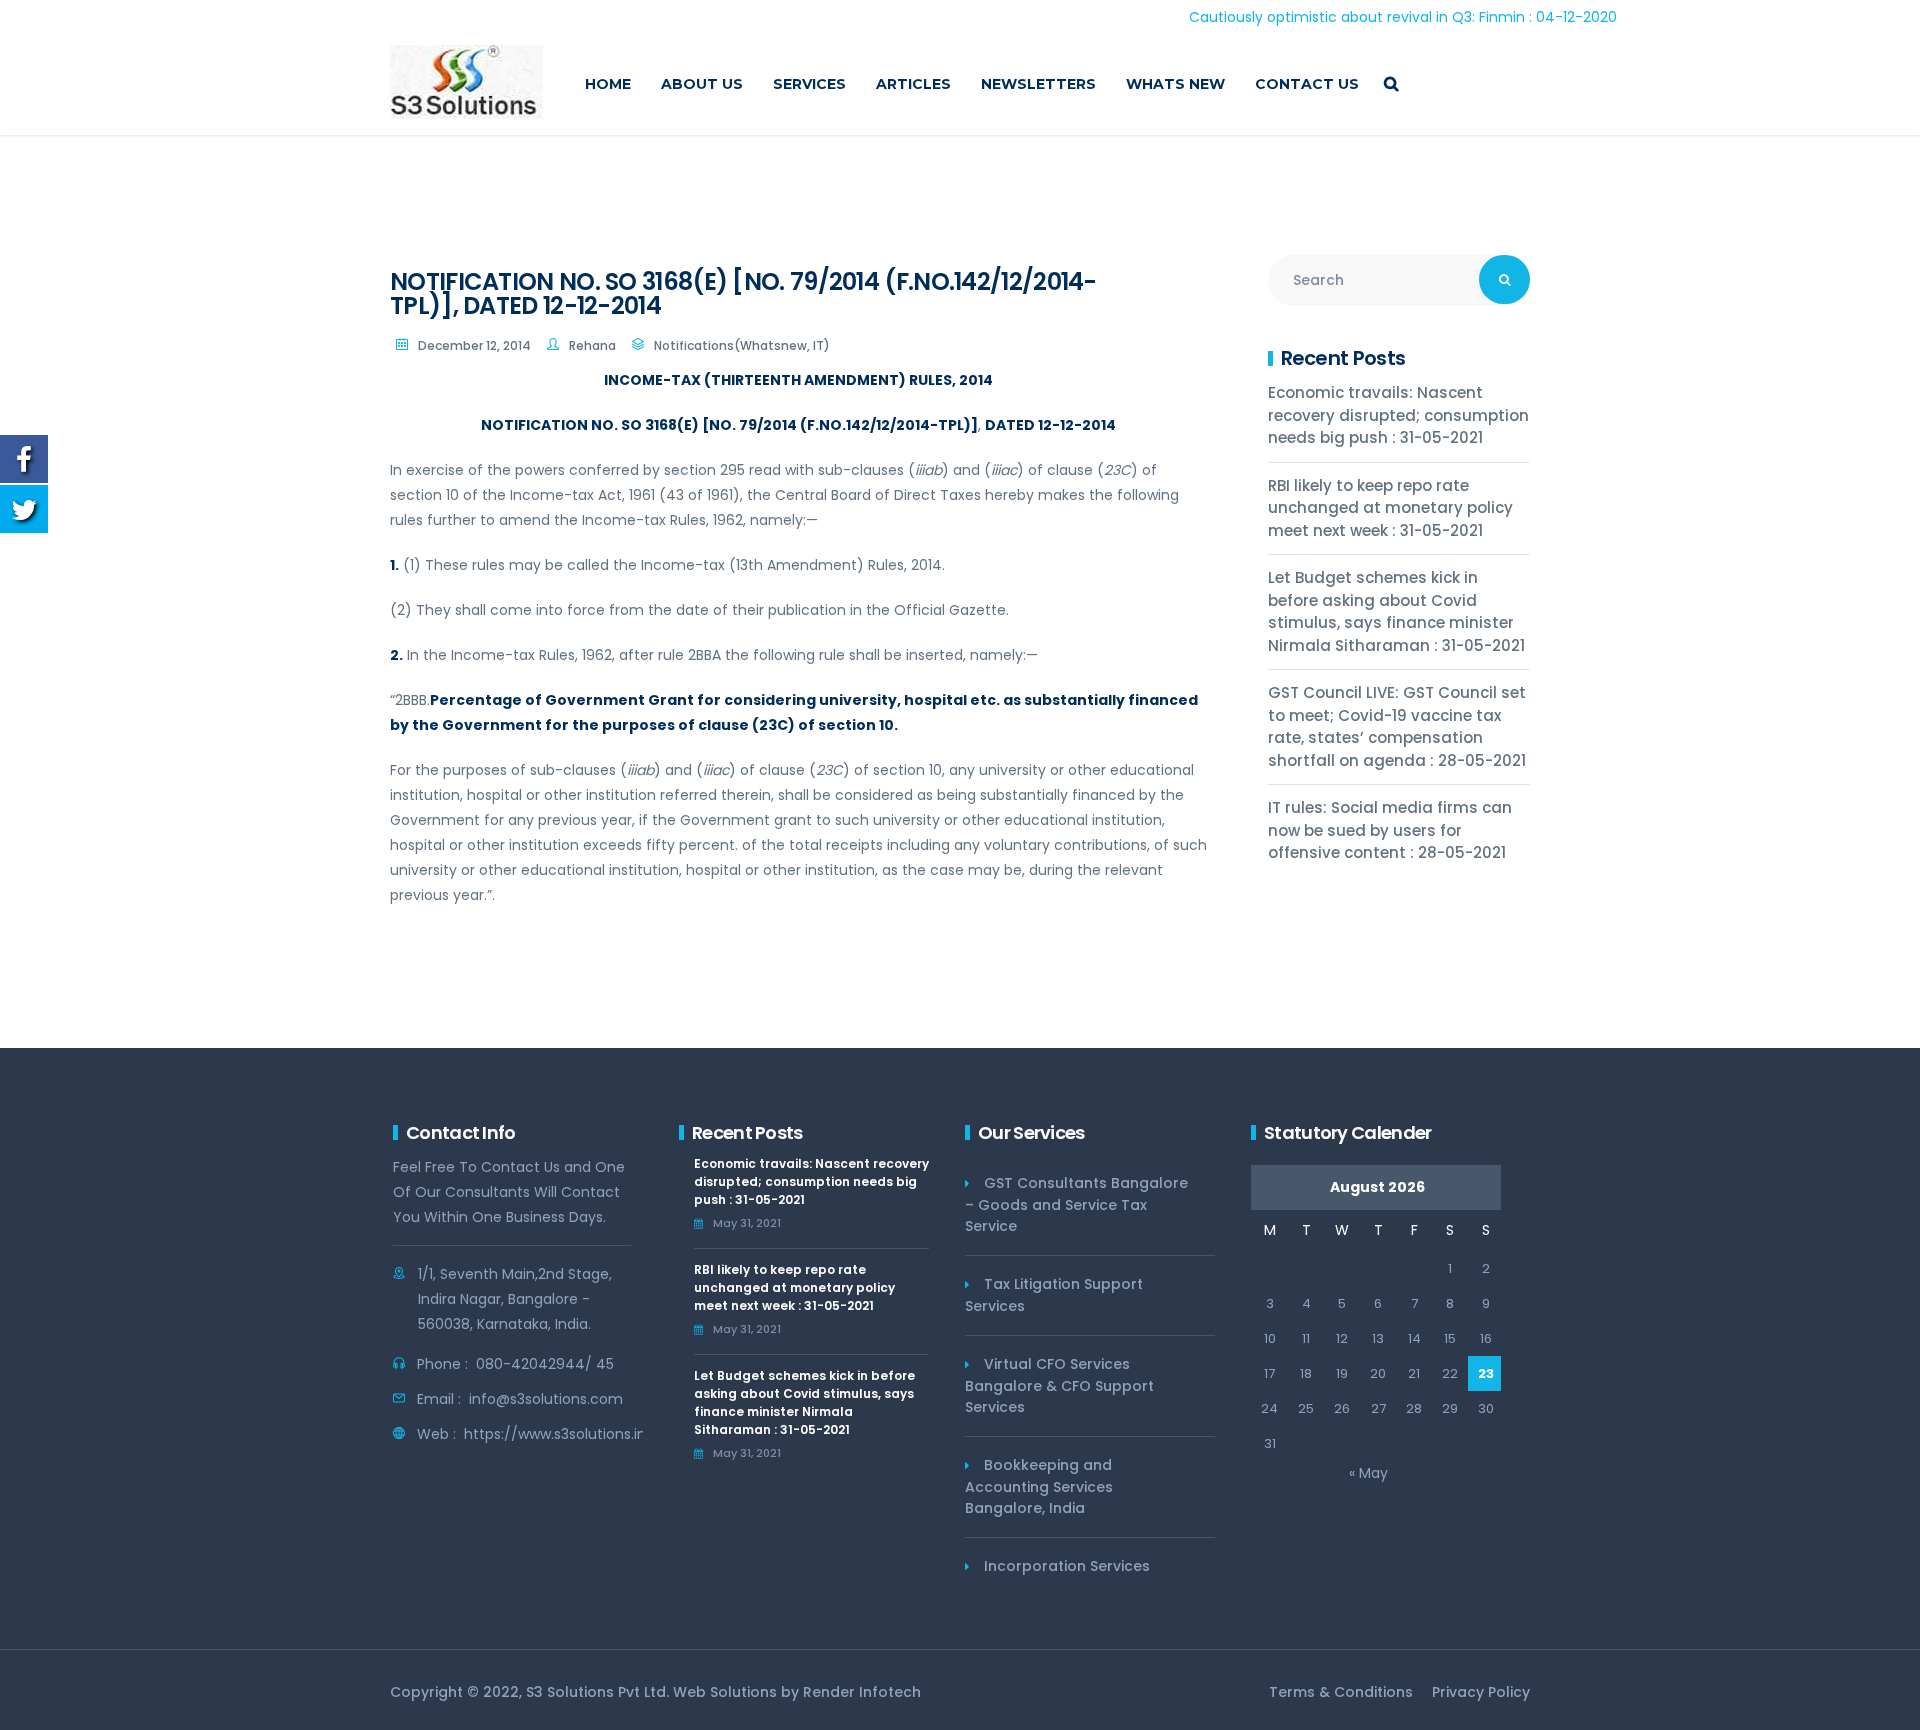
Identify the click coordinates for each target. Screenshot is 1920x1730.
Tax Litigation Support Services (1054, 1295)
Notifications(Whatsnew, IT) (742, 345)
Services (809, 84)
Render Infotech (862, 1692)
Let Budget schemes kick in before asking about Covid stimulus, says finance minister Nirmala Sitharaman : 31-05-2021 (1396, 611)
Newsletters (1038, 84)
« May (1368, 1473)
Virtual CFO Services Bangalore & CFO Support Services (1059, 1385)
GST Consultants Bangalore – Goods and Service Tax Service (1076, 1204)
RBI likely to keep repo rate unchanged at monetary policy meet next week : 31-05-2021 (1390, 508)
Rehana (592, 345)
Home (608, 84)
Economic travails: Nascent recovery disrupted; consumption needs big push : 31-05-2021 (1398, 415)
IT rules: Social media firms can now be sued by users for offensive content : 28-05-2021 (1390, 830)
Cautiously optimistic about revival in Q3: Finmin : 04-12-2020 (1350, 17)
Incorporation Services (1067, 1566)
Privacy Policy (1481, 1692)
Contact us (1307, 84)
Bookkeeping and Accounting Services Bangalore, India (1039, 1486)
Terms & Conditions (1341, 1692)
